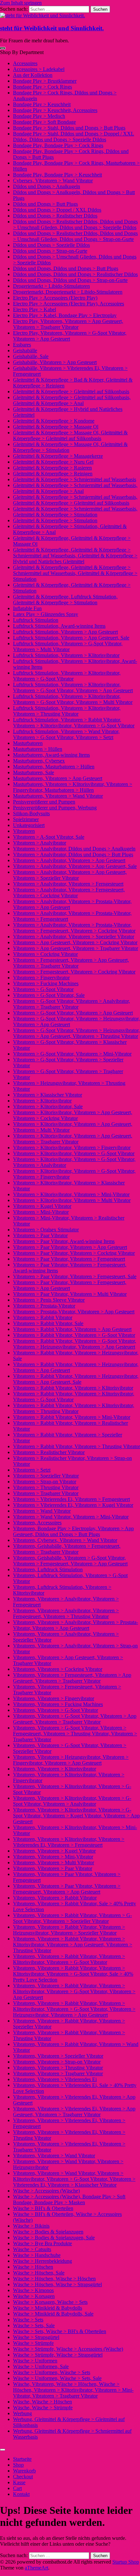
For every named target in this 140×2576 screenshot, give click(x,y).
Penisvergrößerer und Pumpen (44, 802)
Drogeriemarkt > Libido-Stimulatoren (51, 286)
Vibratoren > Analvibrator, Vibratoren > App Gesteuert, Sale (75, 866)
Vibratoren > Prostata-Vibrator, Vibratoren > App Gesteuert (74, 1312)
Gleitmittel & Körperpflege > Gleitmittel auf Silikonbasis (71, 392)
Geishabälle (25, 350)
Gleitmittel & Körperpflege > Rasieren (52, 468)
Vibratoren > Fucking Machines (46, 983)
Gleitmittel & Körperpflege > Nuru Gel (53, 462)
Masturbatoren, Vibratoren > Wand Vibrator (58, 796)
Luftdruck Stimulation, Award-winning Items (59, 626)
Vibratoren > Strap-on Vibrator (45, 1482)
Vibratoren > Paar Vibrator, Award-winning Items (64, 1241)
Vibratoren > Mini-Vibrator (41, 1212)
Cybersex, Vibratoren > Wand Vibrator (53, 181)
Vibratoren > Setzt (32, 1470)
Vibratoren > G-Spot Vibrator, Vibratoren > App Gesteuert (73, 1013)
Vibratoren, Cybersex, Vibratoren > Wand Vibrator (65, 1540)
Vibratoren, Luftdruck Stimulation (48, 1569)
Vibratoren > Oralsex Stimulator (46, 1230)
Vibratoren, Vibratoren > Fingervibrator (54, 1698)
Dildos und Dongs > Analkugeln (47, 186)
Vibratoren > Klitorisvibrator (42, 1101)
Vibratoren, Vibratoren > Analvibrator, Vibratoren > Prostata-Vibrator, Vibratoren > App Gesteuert (76, 1625)
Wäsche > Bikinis (31, 2226)
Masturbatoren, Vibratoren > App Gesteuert (58, 778)
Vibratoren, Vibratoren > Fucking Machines (58, 1704)
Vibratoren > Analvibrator (40, 843)
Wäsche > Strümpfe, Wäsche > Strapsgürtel (58, 2355)
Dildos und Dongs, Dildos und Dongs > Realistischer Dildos (75, 274)
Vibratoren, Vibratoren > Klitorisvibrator (55, 1769)
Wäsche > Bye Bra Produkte (42, 2243)
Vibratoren (24, 831)
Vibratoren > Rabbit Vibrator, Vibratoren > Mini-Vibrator (72, 1417)
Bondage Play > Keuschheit (42, 104)
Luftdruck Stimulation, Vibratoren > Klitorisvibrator (66, 655)
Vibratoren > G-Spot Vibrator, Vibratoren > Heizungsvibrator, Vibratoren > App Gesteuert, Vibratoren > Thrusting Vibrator (76, 1033)
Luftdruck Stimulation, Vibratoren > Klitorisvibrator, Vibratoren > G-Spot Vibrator (67, 676)
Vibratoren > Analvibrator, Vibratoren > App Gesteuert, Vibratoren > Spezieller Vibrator (70, 875)
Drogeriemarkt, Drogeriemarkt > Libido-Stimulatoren (68, 292)
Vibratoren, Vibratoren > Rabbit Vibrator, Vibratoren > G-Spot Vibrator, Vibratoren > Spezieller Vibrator (72, 1918)
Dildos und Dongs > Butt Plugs (45, 204)
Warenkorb (24, 2471)
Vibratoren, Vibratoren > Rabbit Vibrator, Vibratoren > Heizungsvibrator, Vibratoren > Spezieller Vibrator (69, 1930)
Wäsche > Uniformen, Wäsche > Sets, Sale (57, 2378)
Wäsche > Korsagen (34, 2296)
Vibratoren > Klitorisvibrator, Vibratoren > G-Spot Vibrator (74, 1153)
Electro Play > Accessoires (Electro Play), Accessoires (69, 304)
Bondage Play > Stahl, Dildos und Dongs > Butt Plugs (69, 128)
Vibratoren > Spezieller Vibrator (46, 1476)
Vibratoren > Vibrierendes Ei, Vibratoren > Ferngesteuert (71, 1499)
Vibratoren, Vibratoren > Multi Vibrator (54, 1862)
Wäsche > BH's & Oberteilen (43, 2208)
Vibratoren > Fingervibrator (41, 978)
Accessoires (25, 63)
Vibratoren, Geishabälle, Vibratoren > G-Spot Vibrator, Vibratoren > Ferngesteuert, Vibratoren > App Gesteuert (70, 1561)
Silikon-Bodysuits (31, 813)
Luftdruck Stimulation (36, 620)
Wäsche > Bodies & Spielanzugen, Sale (54, 2238)
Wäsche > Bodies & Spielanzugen (48, 2232)
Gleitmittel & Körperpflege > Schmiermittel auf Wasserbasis (75, 479)
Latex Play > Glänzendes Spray (46, 614)
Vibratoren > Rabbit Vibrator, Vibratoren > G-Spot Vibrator (74, 1335)
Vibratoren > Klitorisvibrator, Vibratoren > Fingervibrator (72, 1148)
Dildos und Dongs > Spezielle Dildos (51, 245)
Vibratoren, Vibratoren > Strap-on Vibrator (57, 2062)
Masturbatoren (28, 743)
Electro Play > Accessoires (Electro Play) (55, 298)
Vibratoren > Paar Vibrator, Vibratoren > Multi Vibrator (70, 1294)
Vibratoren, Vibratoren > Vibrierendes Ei (55, 2079)
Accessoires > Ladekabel (39, 69)
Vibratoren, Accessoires (37, 1523)
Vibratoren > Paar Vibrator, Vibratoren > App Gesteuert (70, 1247)
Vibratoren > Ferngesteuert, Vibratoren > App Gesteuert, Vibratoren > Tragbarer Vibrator (71, 963)
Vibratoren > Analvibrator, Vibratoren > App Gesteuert (69, 860)
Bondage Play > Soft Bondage (44, 122)
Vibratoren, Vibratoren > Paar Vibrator (53, 1868)
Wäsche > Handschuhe (37, 2255)
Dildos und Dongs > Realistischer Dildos (55, 216)
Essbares (22, 345)
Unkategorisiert (29, 825)
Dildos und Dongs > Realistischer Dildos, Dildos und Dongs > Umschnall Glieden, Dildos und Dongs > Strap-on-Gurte (75, 236)
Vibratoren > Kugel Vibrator (42, 1206)
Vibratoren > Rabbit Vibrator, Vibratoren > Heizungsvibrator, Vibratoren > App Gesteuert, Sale (76, 1379)
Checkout (23, 2477)
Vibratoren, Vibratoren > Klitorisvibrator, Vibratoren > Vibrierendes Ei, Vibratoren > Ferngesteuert (69, 1842)
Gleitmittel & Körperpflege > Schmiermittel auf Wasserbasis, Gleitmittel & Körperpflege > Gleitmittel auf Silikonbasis (75, 500)
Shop (18, 2465)
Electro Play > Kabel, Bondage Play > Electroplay (65, 315)
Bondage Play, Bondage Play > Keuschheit (57, 175)
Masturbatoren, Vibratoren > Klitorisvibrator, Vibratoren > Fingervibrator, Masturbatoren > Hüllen (73, 787)
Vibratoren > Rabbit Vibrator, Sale (48, 1323)
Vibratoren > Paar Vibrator (40, 1235)
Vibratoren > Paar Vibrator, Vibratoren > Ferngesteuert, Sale (75, 1276)
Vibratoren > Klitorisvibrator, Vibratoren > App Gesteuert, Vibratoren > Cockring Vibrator (73, 1115)
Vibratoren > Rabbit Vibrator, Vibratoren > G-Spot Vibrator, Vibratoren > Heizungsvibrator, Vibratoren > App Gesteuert (75, 1344)
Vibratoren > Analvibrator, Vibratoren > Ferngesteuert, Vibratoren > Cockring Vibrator (69, 893)
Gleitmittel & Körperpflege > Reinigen (53, 474)
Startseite (22, 2459)
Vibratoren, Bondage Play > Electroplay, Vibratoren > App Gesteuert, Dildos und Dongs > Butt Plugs (73, 1531)
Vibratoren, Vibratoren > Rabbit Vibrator (55, 1898)
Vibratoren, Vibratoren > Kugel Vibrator (54, 1851)
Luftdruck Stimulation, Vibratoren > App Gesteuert (65, 632)
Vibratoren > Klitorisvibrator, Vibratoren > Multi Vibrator (72, 1200)
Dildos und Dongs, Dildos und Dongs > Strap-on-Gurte (70, 280)
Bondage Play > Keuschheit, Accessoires (55, 110)
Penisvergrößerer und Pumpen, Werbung (55, 808)
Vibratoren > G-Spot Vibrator (43, 989)
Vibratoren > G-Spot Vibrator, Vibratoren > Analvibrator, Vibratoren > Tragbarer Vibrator (71, 1004)
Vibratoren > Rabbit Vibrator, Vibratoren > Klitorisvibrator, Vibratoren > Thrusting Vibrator (74, 1408)
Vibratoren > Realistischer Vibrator (49, 1452)
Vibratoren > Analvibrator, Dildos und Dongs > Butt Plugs (73, 854)
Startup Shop (126, 2562)
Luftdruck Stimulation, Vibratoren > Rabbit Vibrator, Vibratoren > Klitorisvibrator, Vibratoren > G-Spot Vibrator (74, 723)
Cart (17, 2488)
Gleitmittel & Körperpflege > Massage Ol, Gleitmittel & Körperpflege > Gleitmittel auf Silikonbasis (70, 435)
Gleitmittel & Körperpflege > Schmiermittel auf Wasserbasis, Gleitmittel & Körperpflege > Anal (75, 488)
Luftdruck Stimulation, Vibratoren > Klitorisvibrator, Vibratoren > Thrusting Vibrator (67, 711)
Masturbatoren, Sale (34, 772)
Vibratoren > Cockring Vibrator (45, 954)
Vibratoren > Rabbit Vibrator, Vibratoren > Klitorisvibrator (73, 1388)
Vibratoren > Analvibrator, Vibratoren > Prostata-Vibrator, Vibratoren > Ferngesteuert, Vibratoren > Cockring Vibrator (74, 928)
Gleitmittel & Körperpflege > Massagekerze (58, 456)
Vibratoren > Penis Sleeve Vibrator (49, 1300)
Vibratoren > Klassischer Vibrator (48, 1095)
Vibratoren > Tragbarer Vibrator (46, 1493)
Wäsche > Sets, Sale (34, 2325)
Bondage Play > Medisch (39, 116)
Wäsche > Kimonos (33, 2290)
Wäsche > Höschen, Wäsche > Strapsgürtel (57, 2284)
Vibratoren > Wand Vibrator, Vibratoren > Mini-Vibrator (71, 1517)
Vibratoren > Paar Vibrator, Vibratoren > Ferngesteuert (69, 1259)
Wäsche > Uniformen (35, 2361)
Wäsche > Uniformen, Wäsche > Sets (52, 2372)
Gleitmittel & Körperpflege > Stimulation (55, 520)
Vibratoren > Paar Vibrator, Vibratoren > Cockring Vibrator (74, 1253)
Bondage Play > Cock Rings (42, 87)
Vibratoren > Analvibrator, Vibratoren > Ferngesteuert (68, 884)
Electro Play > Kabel (35, 309)
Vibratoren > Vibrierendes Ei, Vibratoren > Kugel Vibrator (73, 1505)
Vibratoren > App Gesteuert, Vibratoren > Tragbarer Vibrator (76, 948)
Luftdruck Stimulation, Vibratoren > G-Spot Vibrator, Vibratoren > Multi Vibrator (68, 646)
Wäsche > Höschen (33, 2267)
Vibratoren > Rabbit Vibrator (43, 1317)
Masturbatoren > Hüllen (38, 749)
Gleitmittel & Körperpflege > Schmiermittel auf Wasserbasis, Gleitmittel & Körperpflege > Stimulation (75, 512)
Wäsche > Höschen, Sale (39, 2273)
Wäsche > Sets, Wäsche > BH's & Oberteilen (60, 2331)
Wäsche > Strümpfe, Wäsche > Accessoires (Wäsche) (68, 2349)
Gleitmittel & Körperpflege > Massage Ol (56, 427)
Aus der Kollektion (33, 75)
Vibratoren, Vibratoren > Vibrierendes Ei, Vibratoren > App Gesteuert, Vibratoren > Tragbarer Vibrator (74, 2112)
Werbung (22, 2413)
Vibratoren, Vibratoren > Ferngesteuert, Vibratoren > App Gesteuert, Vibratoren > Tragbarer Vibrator (72, 1678)
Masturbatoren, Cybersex (39, 761)
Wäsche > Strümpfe (33, 2343)
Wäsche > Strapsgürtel (36, 2337)
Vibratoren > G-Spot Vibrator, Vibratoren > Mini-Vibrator (72, 1054)
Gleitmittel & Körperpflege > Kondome (54, 421)
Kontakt (21, 2494)
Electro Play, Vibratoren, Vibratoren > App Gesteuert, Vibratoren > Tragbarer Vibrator (68, 324)
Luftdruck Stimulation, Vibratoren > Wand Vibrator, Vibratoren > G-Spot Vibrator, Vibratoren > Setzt (66, 734)
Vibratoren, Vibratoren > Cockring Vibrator (58, 1669)
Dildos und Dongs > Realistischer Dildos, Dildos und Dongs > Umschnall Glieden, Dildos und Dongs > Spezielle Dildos (75, 224)
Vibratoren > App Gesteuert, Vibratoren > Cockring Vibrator (75, 942)
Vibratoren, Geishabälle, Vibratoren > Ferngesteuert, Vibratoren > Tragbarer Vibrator (67, 1549)
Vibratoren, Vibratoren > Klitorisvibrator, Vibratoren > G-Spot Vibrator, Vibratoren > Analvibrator (72, 1801)
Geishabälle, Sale (31, 356)
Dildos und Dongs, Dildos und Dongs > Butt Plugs (66, 268)
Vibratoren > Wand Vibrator (42, 1511)
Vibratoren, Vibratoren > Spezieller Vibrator (58, 2056)
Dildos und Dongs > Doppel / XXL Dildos (57, 210)
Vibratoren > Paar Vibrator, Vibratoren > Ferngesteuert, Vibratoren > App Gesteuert (70, 1285)
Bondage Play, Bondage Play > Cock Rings (58, 145)
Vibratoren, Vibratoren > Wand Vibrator (54, 2156)
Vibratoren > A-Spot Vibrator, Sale (49, 837)
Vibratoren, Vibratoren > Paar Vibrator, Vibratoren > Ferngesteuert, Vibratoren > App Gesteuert (67, 1889)
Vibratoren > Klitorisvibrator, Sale (48, 1106)
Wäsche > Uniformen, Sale (41, 2366)
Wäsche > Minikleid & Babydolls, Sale (53, 2314)
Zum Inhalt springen (21, 3)
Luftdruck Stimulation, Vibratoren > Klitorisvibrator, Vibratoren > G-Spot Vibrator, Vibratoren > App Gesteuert (73, 687)
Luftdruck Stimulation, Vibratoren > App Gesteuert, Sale (71, 638)
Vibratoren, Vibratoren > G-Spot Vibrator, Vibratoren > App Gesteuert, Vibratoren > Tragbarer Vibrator (75, 1719)
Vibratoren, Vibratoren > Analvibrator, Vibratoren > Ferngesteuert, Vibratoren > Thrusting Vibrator (66, 1613)
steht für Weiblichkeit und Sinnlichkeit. (52, 28)
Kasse (19, 2482)
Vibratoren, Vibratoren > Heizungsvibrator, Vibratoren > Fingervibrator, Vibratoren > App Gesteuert (71, 1760)
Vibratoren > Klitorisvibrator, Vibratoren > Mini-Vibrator (71, 1194)
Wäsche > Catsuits (32, 2249)
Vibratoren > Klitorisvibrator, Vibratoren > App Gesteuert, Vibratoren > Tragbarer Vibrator (73, 1139)
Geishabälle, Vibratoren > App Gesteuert (55, 362)
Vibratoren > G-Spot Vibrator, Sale (49, 995)
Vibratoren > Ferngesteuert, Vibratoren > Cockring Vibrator (74, 972)
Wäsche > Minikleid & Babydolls (48, 2308)
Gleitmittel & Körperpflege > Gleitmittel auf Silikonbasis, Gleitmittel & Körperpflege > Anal (72, 400)
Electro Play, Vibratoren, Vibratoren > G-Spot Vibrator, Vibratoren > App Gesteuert (70, 336)
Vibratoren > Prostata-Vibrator (44, 1306)
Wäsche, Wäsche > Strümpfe (43, 2408)
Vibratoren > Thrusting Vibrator (46, 1487)
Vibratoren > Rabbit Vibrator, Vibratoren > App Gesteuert (72, 1329)
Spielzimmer (26, 819)
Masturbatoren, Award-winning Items (51, 755)
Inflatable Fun (27, 608)
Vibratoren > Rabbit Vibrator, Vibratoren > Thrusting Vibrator (77, 1446)
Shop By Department (22, 52)
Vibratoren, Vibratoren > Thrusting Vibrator (58, 2068)
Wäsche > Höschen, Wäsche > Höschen (54, 2279)
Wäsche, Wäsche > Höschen (42, 2402)
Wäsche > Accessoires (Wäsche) (46, 2191)
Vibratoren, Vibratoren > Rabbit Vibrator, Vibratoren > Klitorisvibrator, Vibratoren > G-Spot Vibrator (69, 1959)
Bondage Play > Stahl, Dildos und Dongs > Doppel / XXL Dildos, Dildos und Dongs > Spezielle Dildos (74, 137)
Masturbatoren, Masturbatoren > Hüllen (54, 767)
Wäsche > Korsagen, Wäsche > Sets (50, 2302)
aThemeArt (36, 2568)
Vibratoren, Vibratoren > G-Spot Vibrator (56, 1710)
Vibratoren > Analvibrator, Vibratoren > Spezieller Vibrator (74, 937)
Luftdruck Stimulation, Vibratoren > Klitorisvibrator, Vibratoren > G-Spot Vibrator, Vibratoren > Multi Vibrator (73, 699)
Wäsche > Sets (28, 2320)
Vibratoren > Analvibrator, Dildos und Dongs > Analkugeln (74, 849)
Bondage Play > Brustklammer (45, 81)
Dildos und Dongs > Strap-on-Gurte (50, 251)
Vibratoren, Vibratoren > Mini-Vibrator (53, 1857)
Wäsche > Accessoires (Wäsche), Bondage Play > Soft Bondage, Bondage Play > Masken (69, 2199)
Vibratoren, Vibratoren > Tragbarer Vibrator (58, 2073)
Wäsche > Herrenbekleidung (42, 2261)
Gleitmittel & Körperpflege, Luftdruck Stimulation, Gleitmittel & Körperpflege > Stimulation (65, 600)
